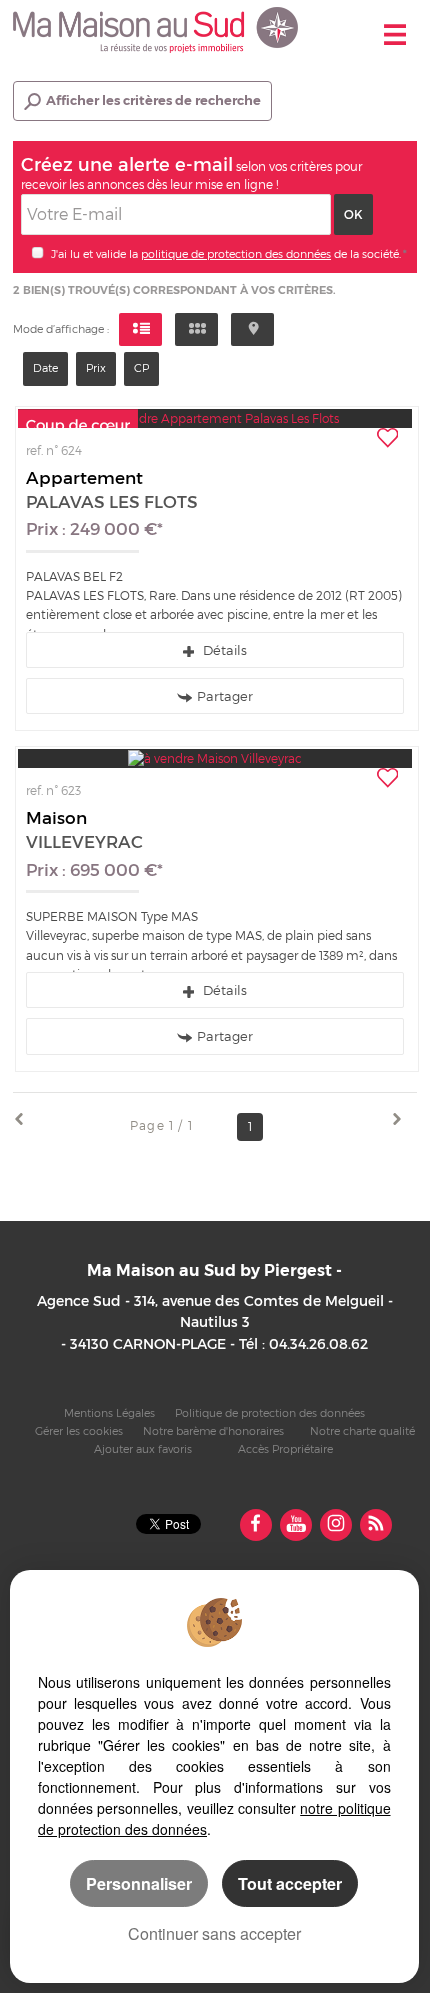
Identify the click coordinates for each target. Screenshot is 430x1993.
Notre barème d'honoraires (215, 1431)
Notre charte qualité (362, 1431)
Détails (223, 650)
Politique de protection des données (270, 1413)
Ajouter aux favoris (143, 1449)
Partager (225, 696)
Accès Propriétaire (285, 1449)
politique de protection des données (236, 254)
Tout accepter (290, 1883)
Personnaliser (139, 1883)
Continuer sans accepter (214, 1933)
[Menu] (395, 37)
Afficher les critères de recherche (153, 100)
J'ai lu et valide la (96, 254)
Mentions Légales (109, 1413)
